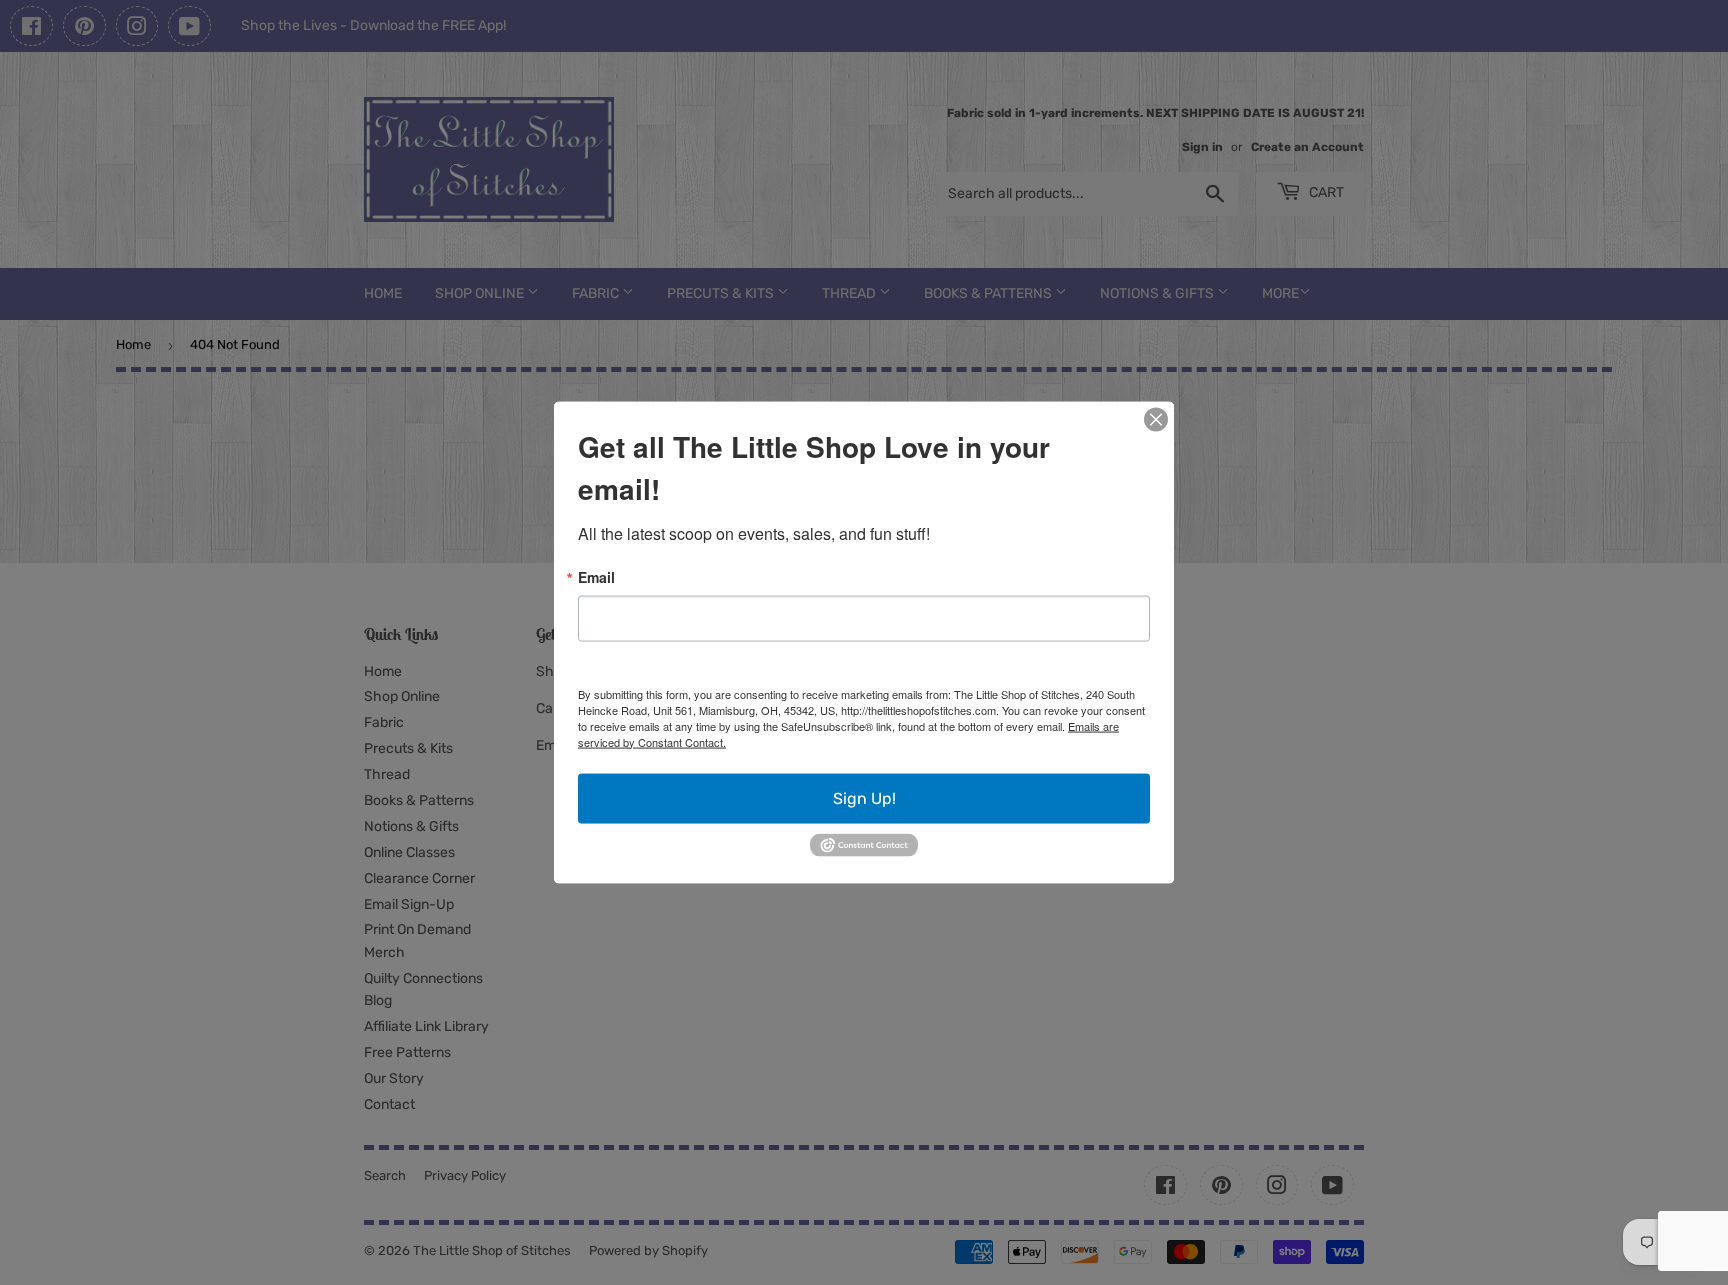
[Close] (1156, 419)
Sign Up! (864, 797)
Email (596, 576)
